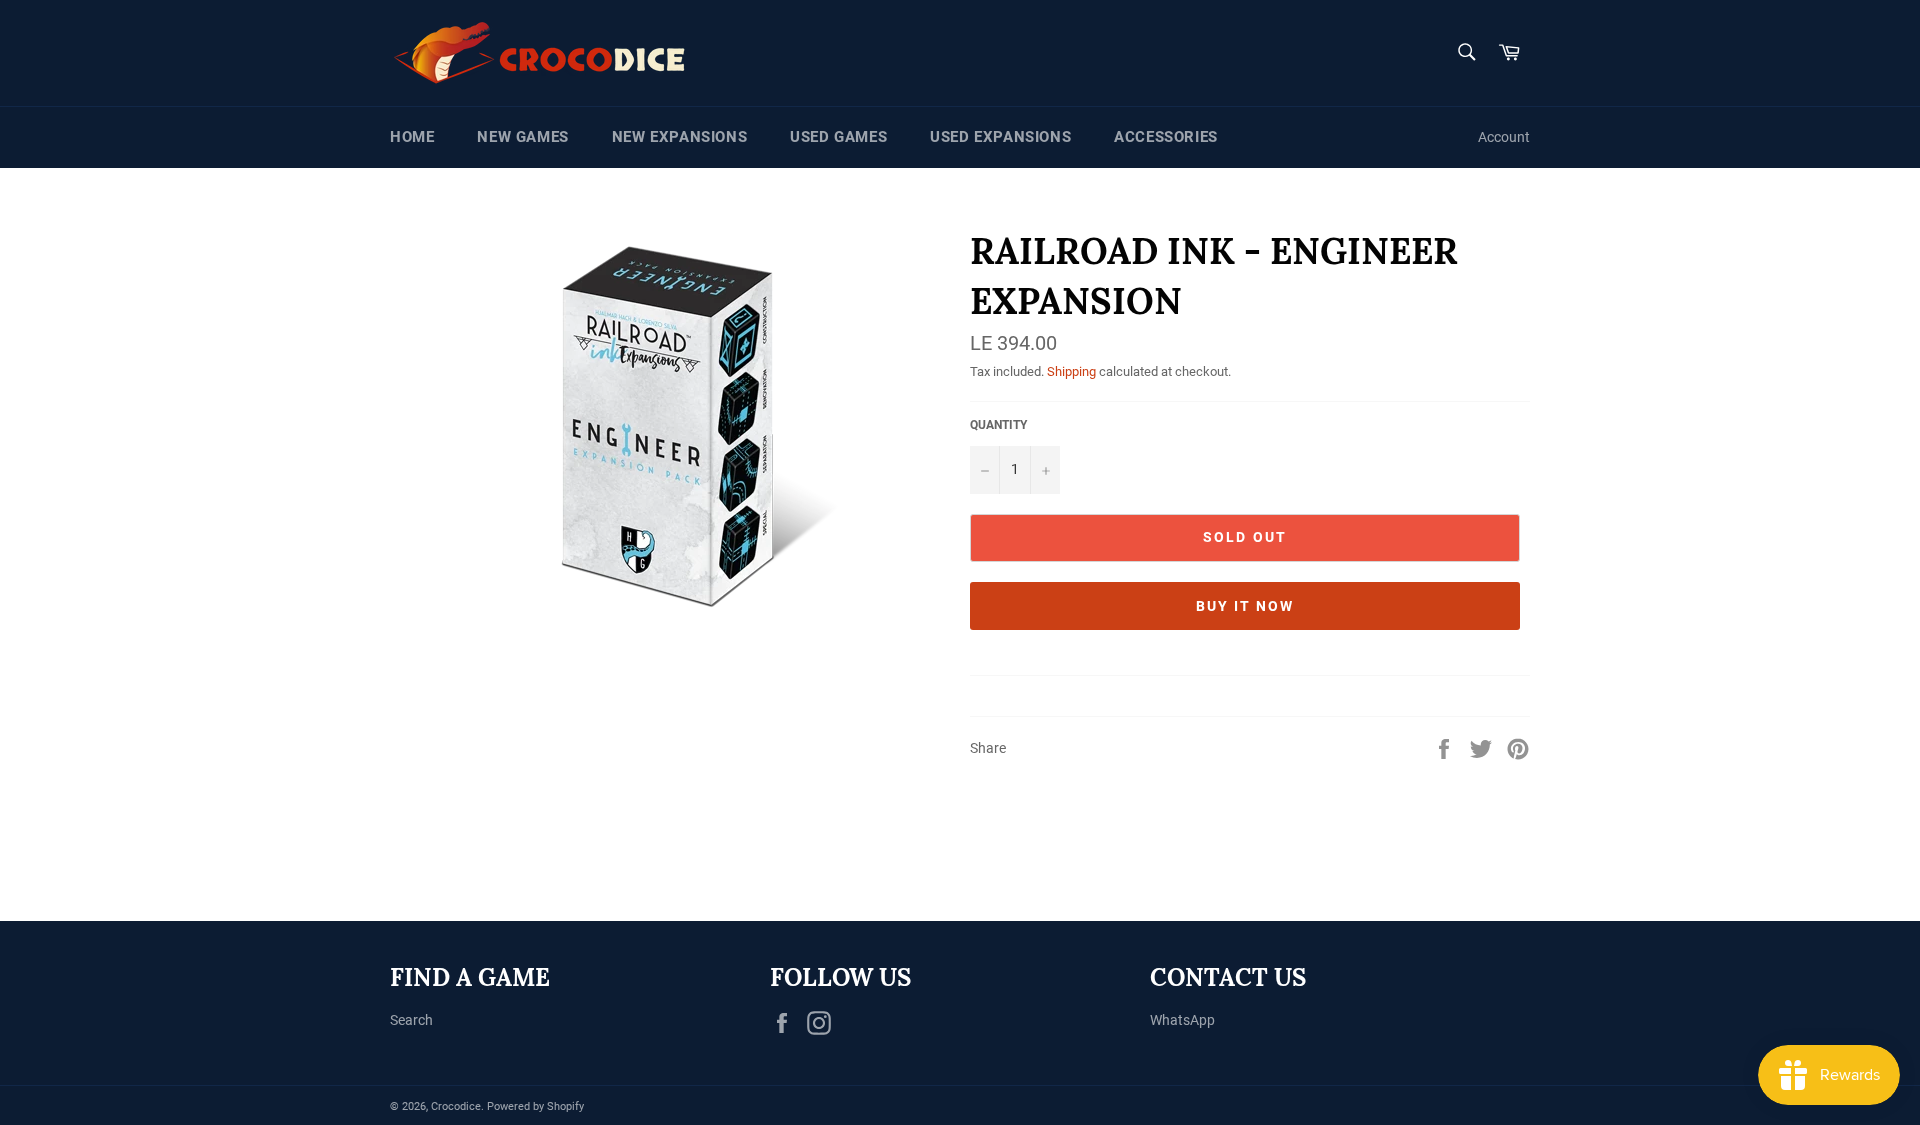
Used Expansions (1000, 137)
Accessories (1166, 137)
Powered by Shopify (535, 1106)
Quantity (998, 425)
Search (411, 1020)
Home (412, 137)
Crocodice (456, 1106)
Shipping (1071, 371)
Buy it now (1245, 606)
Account (1504, 137)
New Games (522, 137)
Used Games (838, 137)
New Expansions (679, 137)
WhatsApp (1182, 1020)
